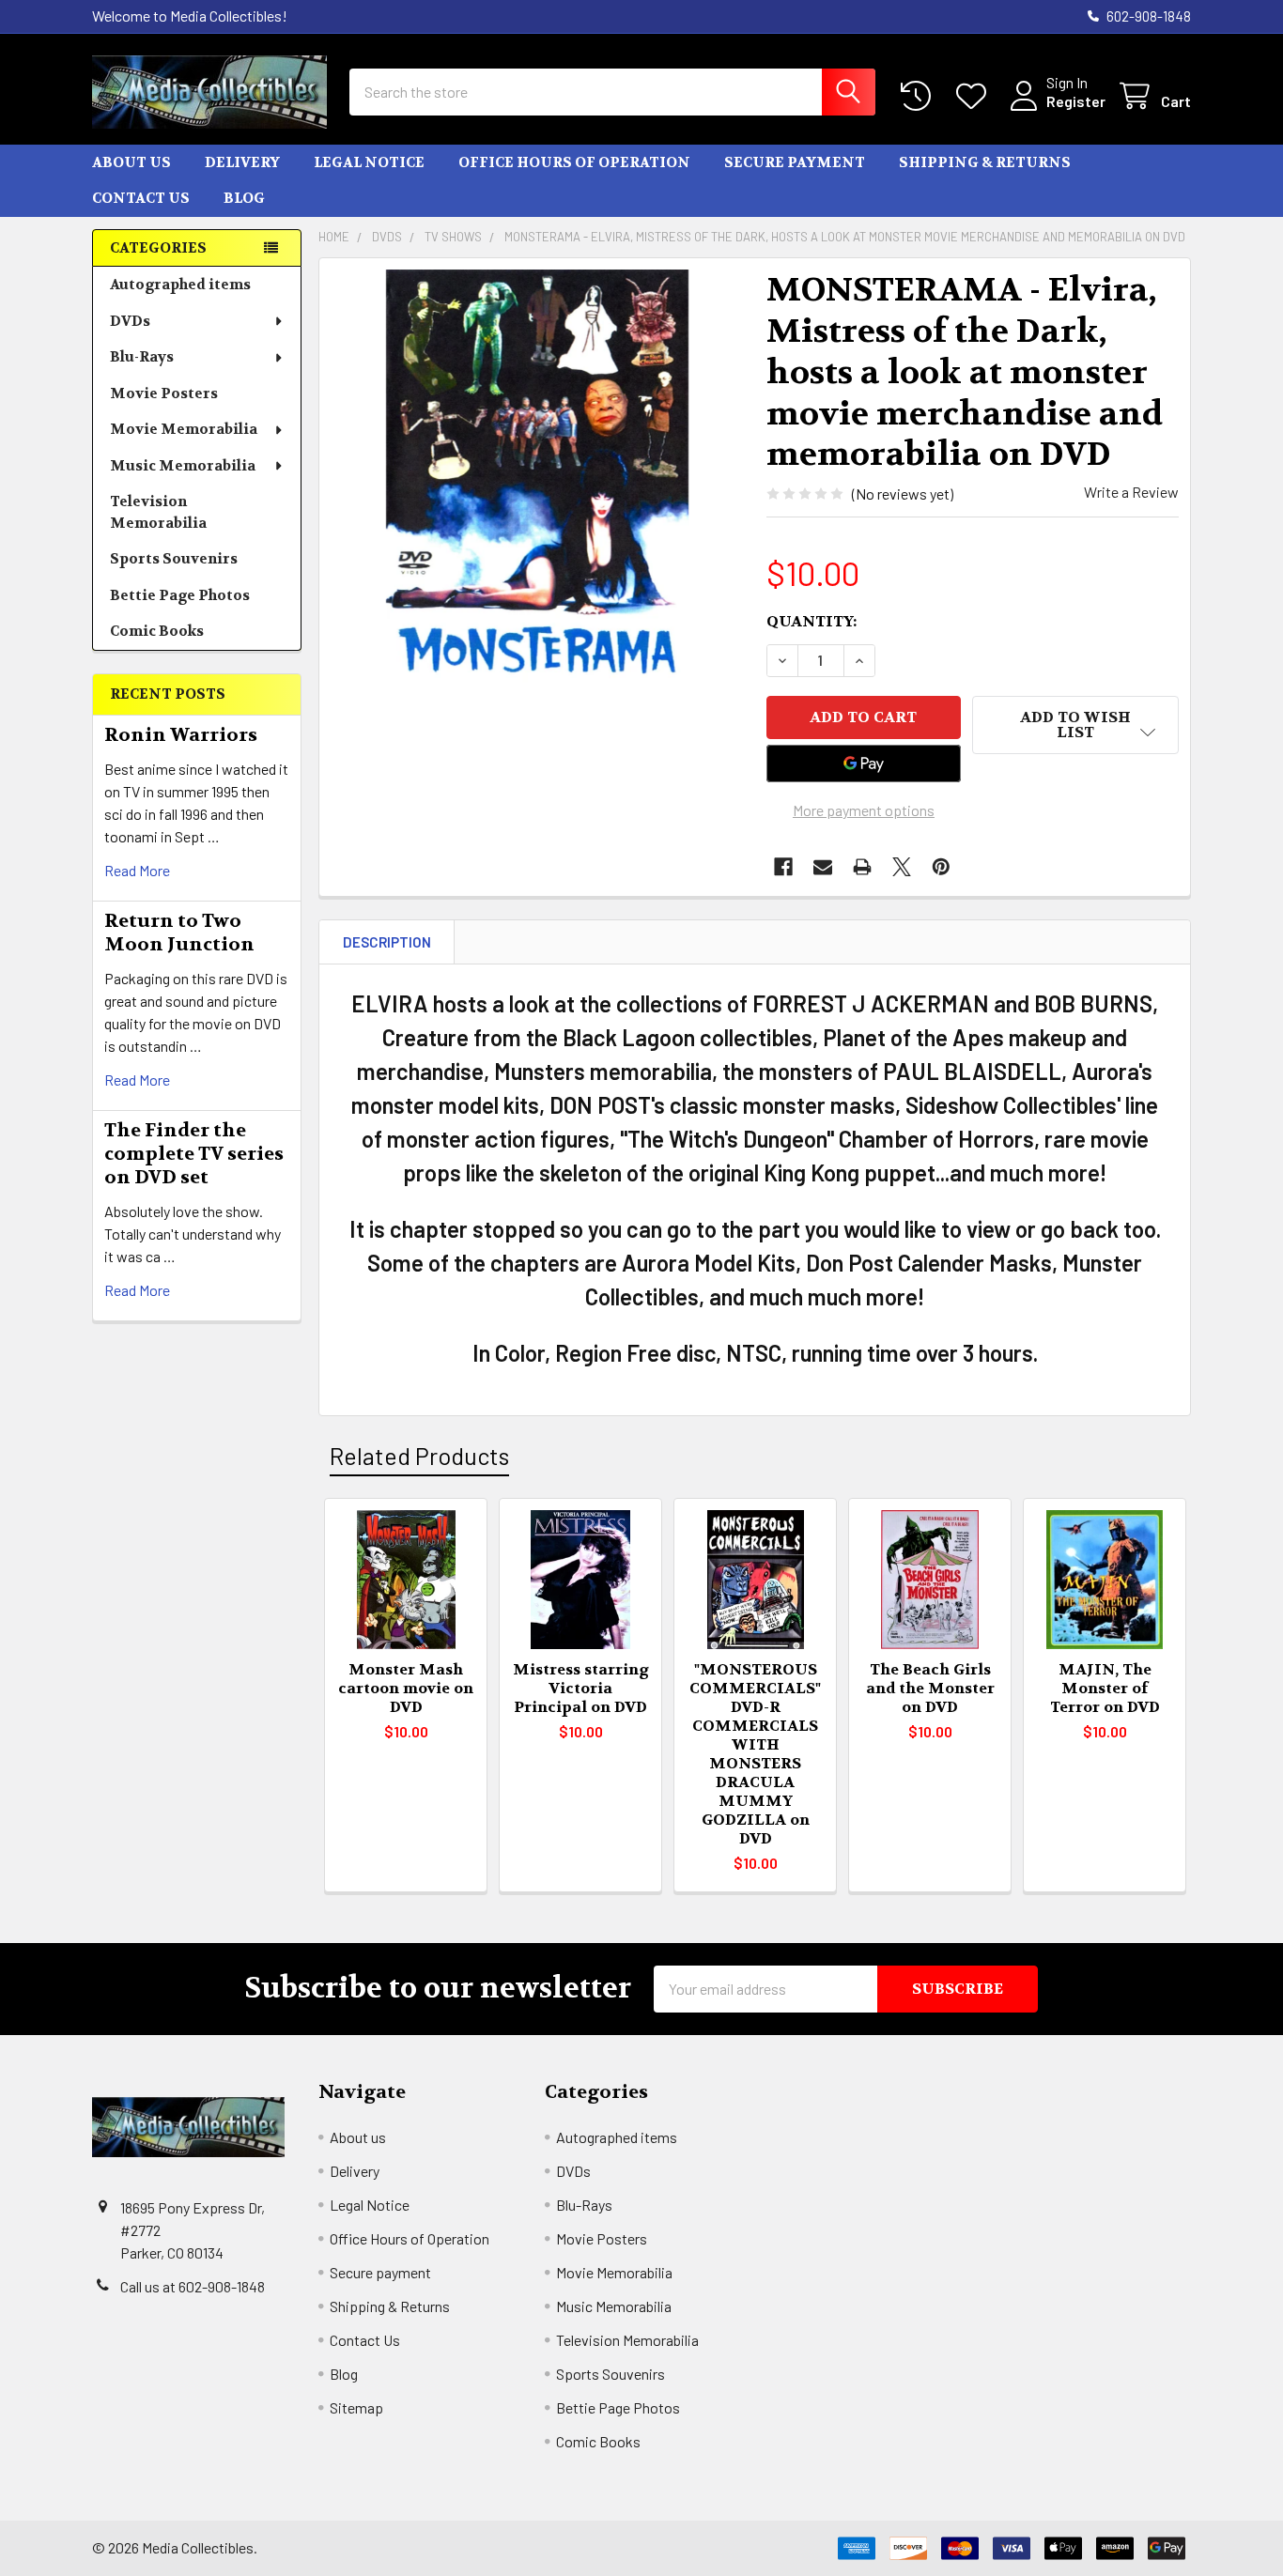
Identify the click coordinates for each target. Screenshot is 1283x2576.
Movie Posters (164, 393)
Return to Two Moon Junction (179, 933)
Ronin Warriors (181, 735)
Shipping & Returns (985, 162)
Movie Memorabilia (184, 429)
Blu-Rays (142, 357)
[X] (902, 867)
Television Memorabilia (158, 512)
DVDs (130, 321)
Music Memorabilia (183, 466)
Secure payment (795, 162)
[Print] (862, 867)
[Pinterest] (941, 867)
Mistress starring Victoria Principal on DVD (581, 1688)
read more (137, 870)
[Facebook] (783, 867)
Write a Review (1131, 492)
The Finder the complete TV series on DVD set (194, 1154)
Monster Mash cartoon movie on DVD (406, 1688)
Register (1076, 101)
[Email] (823, 867)
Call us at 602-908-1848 (193, 2286)
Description (387, 942)
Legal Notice (369, 162)
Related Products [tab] (419, 1456)
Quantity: (812, 621)
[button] (1075, 725)
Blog (244, 198)
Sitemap (356, 2407)
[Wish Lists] (975, 96)
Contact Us (141, 198)
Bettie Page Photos (180, 595)
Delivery (242, 162)
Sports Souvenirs (174, 559)
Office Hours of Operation (574, 162)
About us (131, 162)
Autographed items (180, 285)
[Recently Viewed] (920, 96)
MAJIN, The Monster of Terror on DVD (1105, 1688)
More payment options (864, 810)
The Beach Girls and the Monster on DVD (930, 1688)
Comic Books (157, 631)
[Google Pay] (864, 764)
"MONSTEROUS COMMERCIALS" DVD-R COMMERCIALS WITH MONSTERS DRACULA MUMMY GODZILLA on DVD (755, 1754)
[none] (537, 476)
